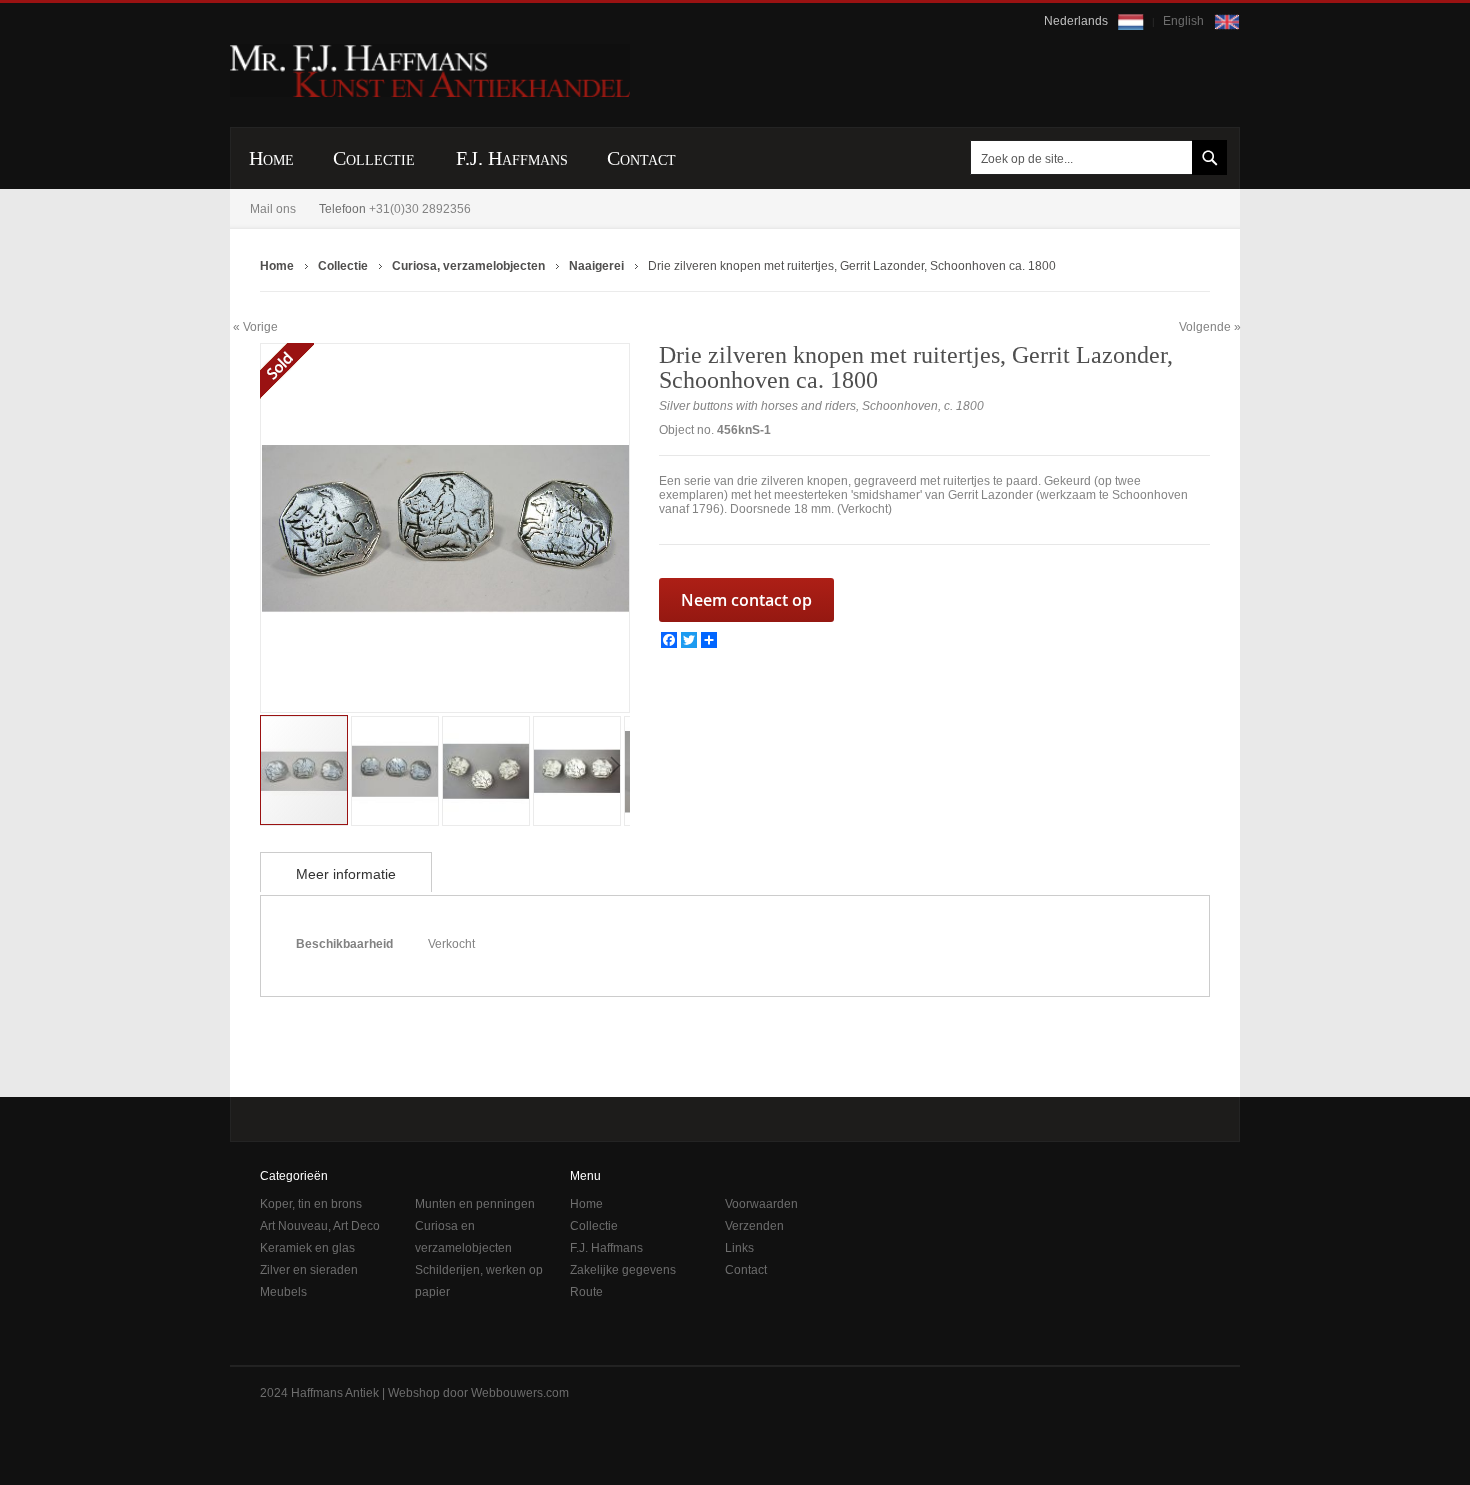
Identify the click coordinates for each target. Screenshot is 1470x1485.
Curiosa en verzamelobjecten (463, 1237)
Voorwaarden (761, 1204)
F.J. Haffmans (606, 1248)
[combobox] (1095, 157)
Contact (746, 1270)
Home (586, 1204)
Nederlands (1077, 21)
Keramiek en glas (307, 1248)
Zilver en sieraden (309, 1270)
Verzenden (754, 1226)
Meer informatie (346, 874)
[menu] (735, 158)
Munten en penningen (475, 1204)
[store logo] (430, 71)
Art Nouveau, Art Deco (320, 1226)
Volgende (1205, 327)
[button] (301, 528)
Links (739, 1248)
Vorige (260, 326)
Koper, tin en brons (311, 1204)
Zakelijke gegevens (623, 1270)
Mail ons (273, 209)
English (1185, 21)
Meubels (283, 1292)
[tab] (346, 872)
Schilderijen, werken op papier (479, 1281)
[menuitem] (271, 158)
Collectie (594, 1226)
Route (586, 1292)
